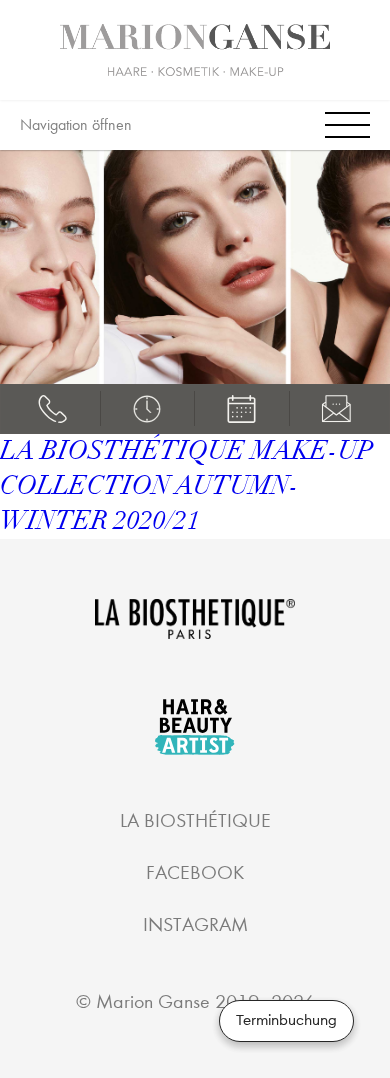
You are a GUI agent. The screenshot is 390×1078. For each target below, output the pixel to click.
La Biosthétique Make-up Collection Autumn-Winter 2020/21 (186, 486)
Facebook (195, 872)
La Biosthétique (195, 820)
